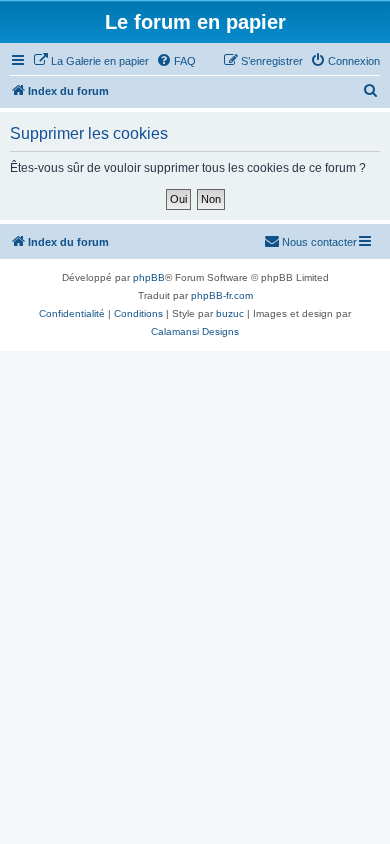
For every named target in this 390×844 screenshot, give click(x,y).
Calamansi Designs (195, 331)
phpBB (149, 277)
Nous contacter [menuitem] (319, 242)
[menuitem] (91, 61)
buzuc (230, 313)
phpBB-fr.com (222, 295)
